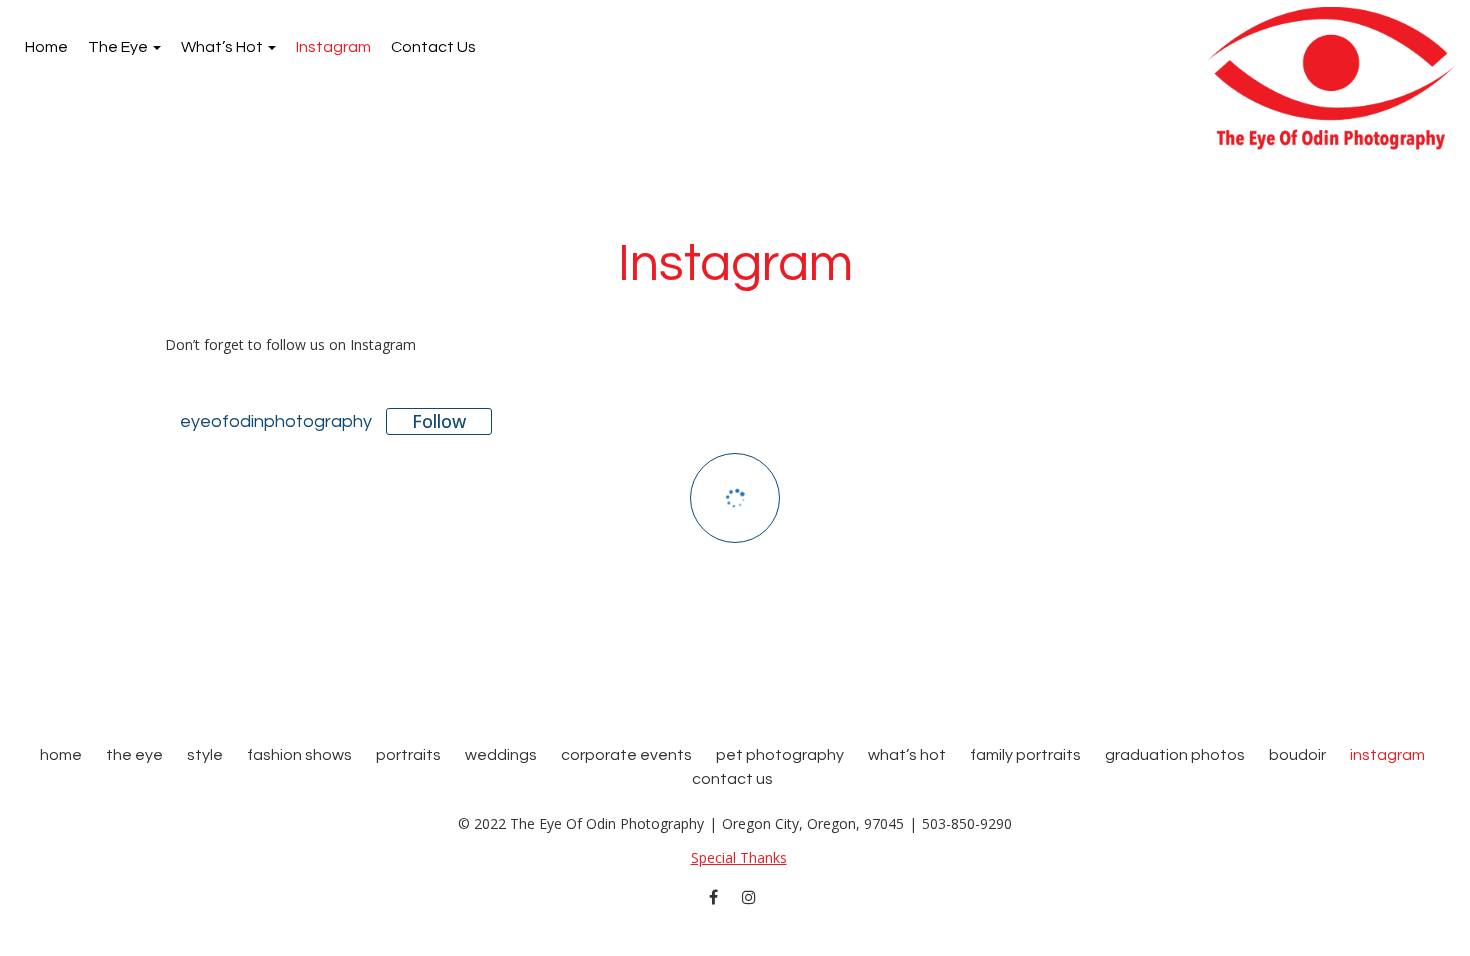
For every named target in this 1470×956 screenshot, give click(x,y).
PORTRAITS (408, 755)
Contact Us (433, 47)
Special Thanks (739, 857)
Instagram (333, 47)
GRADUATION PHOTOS (1175, 755)
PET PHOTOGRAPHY (780, 755)
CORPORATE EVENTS (626, 755)
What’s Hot (223, 47)
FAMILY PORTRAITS (1025, 755)
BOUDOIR (1297, 755)
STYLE (205, 755)
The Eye (119, 47)
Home (46, 47)
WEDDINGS (501, 755)
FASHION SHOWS (299, 755)
